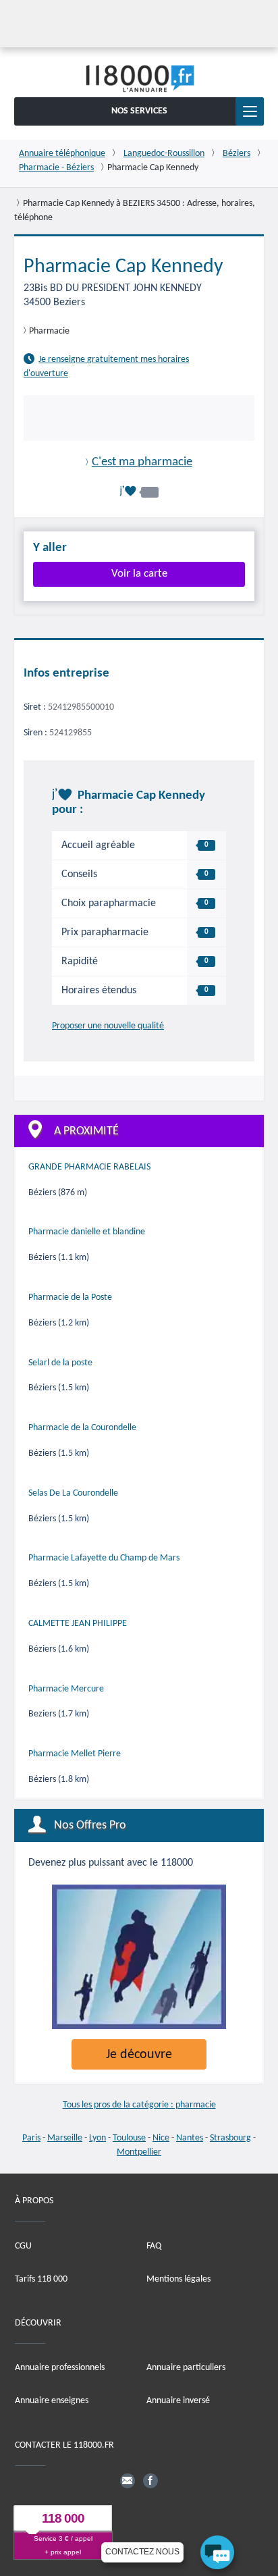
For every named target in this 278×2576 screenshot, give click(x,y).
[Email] (128, 2480)
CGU (23, 2245)
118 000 (63, 2518)
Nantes (190, 2138)
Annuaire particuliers (186, 2368)
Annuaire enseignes (52, 2401)
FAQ (154, 2245)
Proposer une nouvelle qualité (108, 1026)
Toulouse (129, 2138)
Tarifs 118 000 (41, 2279)
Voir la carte (139, 574)
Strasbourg (230, 2138)
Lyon (98, 2138)
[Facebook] (150, 2480)
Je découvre (139, 2055)
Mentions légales (178, 2279)
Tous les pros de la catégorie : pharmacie (139, 2105)
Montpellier (139, 2152)
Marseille (65, 2138)
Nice (161, 2138)
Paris (31, 2138)
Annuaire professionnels (60, 2368)
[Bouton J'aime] (139, 491)
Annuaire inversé (178, 2401)
